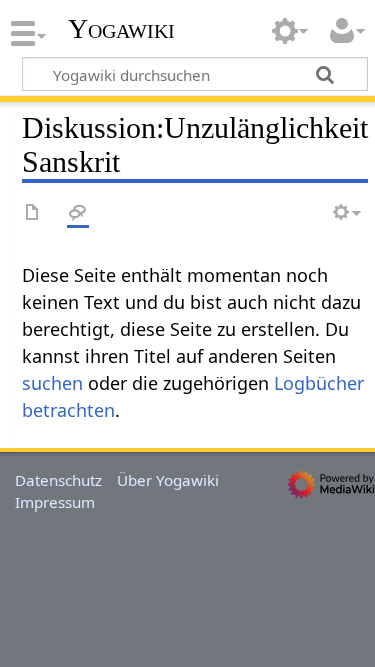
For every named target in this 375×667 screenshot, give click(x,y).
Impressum (55, 502)
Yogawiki (121, 29)
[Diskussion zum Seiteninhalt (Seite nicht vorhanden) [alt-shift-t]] (78, 213)
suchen (52, 383)
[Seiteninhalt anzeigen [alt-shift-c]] (33, 213)
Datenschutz (58, 480)
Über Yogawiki (168, 480)
